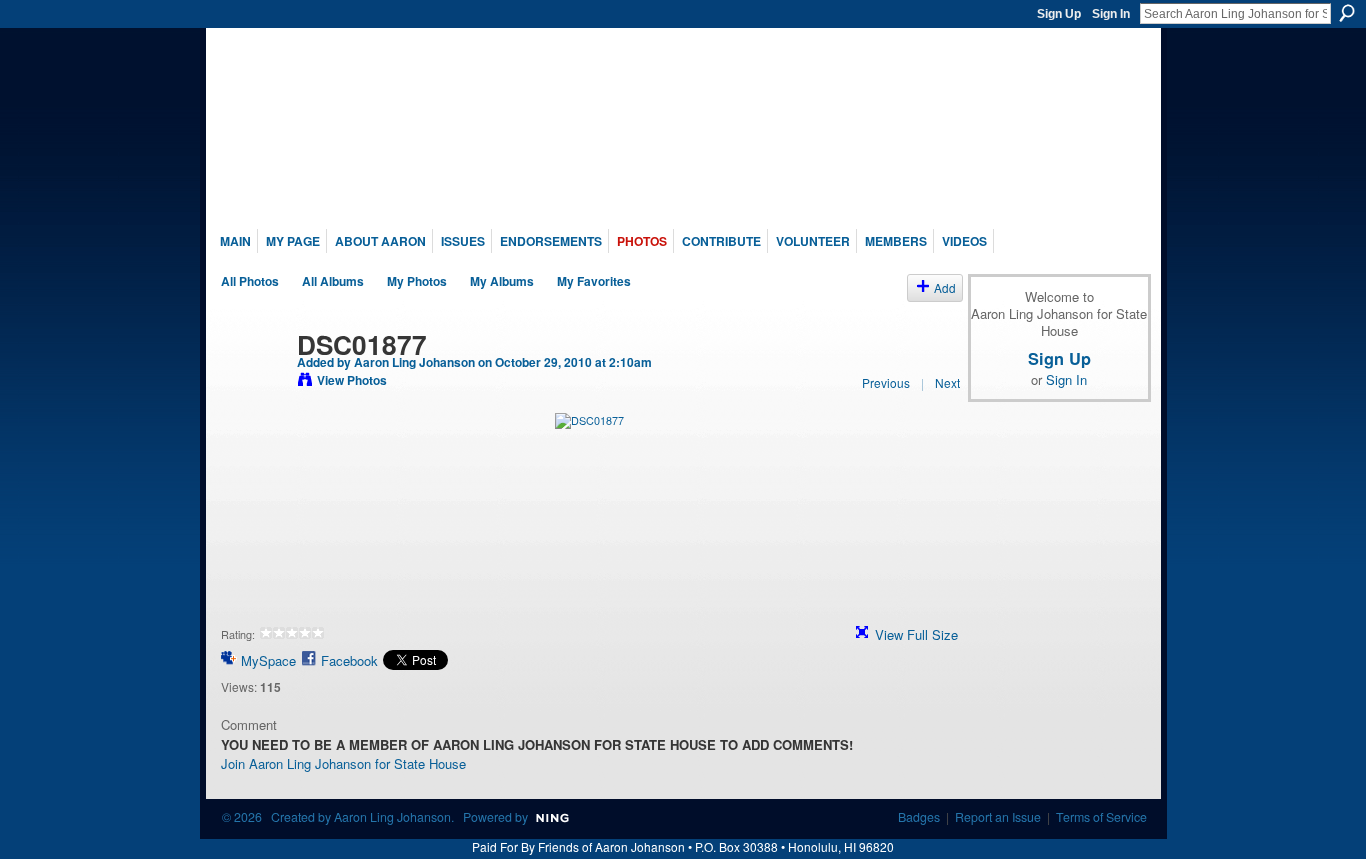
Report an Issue (998, 817)
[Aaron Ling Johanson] (253, 386)
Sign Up (1059, 14)
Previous (886, 382)
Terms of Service (1101, 817)
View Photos (352, 380)
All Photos (250, 281)
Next (947, 382)
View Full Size (916, 634)
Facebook (349, 660)
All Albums (333, 281)
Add (945, 287)
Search (1347, 13)
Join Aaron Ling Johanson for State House (343, 763)
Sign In (1111, 14)
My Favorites (594, 281)
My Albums (502, 281)
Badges (919, 817)
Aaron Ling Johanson (414, 362)
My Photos (417, 281)
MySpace (268, 660)
